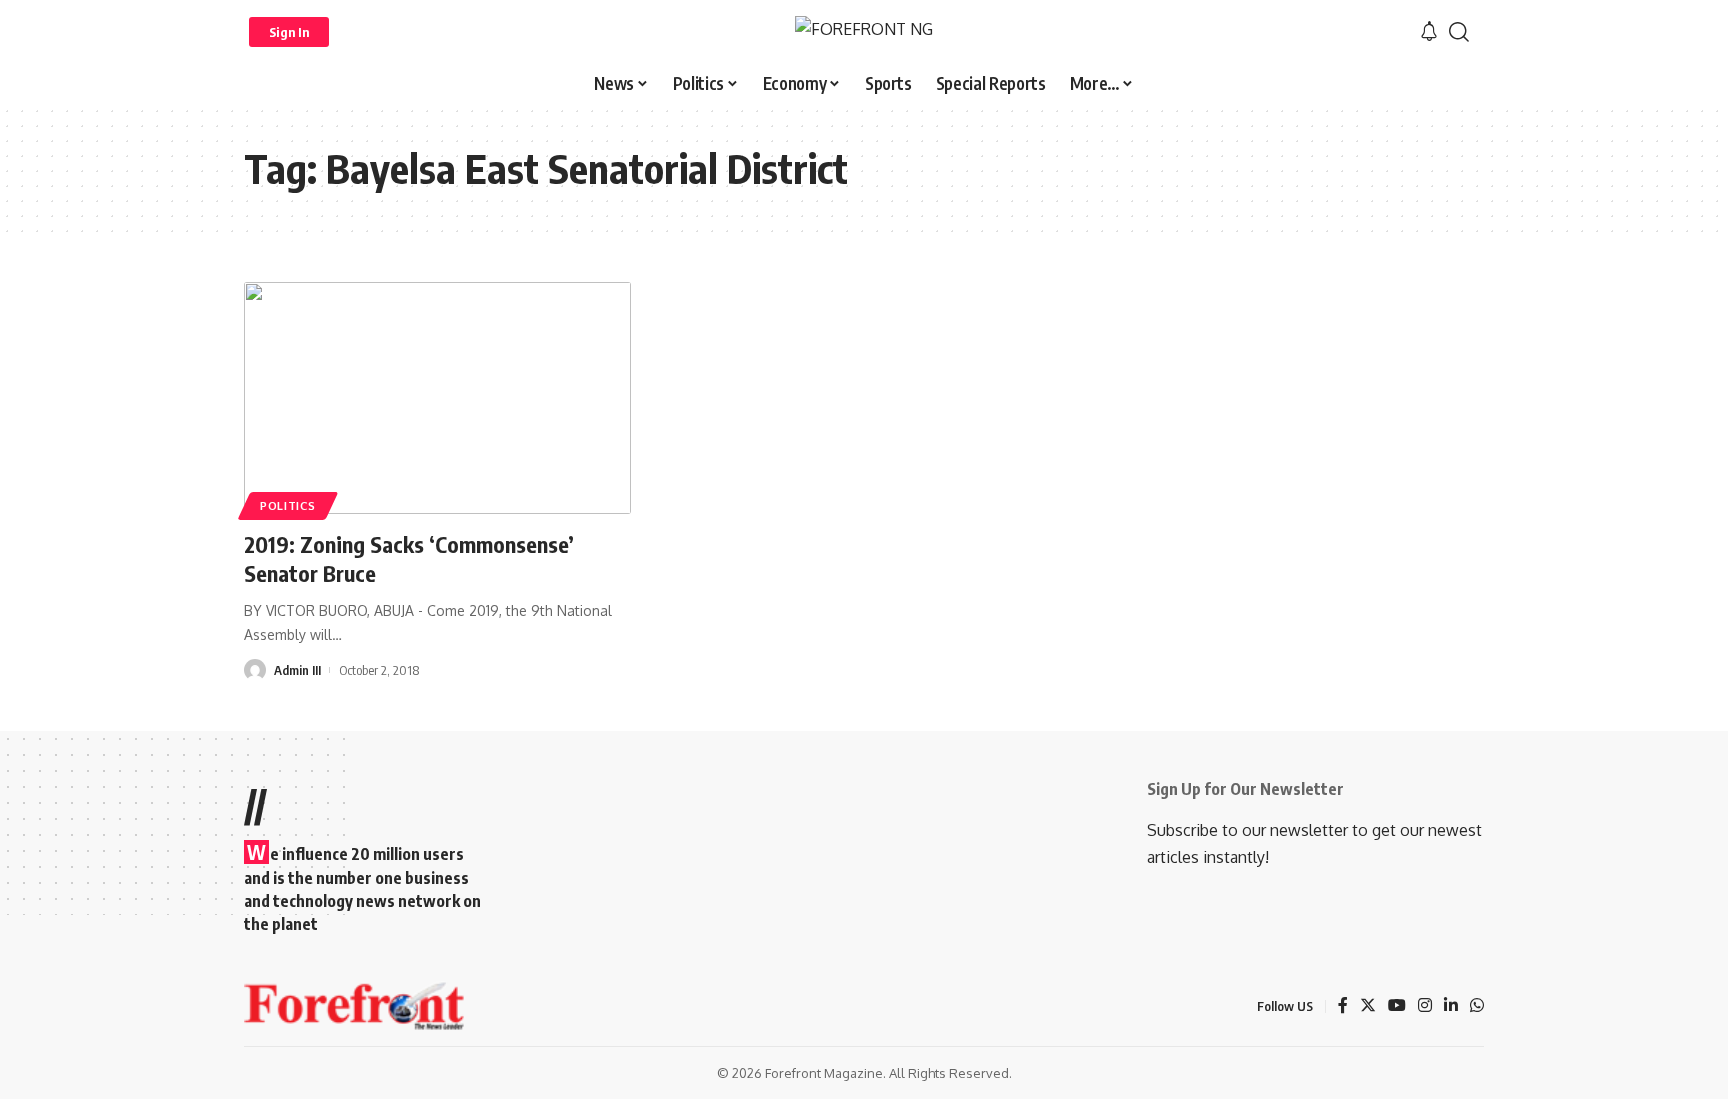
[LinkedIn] (1451, 1006)
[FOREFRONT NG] (864, 31)
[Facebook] (1343, 1006)
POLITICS (288, 505)
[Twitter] (1368, 1006)
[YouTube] (1397, 1006)
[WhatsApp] (1477, 1006)
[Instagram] (1425, 1006)
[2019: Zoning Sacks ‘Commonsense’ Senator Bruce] (437, 398)
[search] (1459, 32)
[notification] (1429, 32)
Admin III (297, 670)
